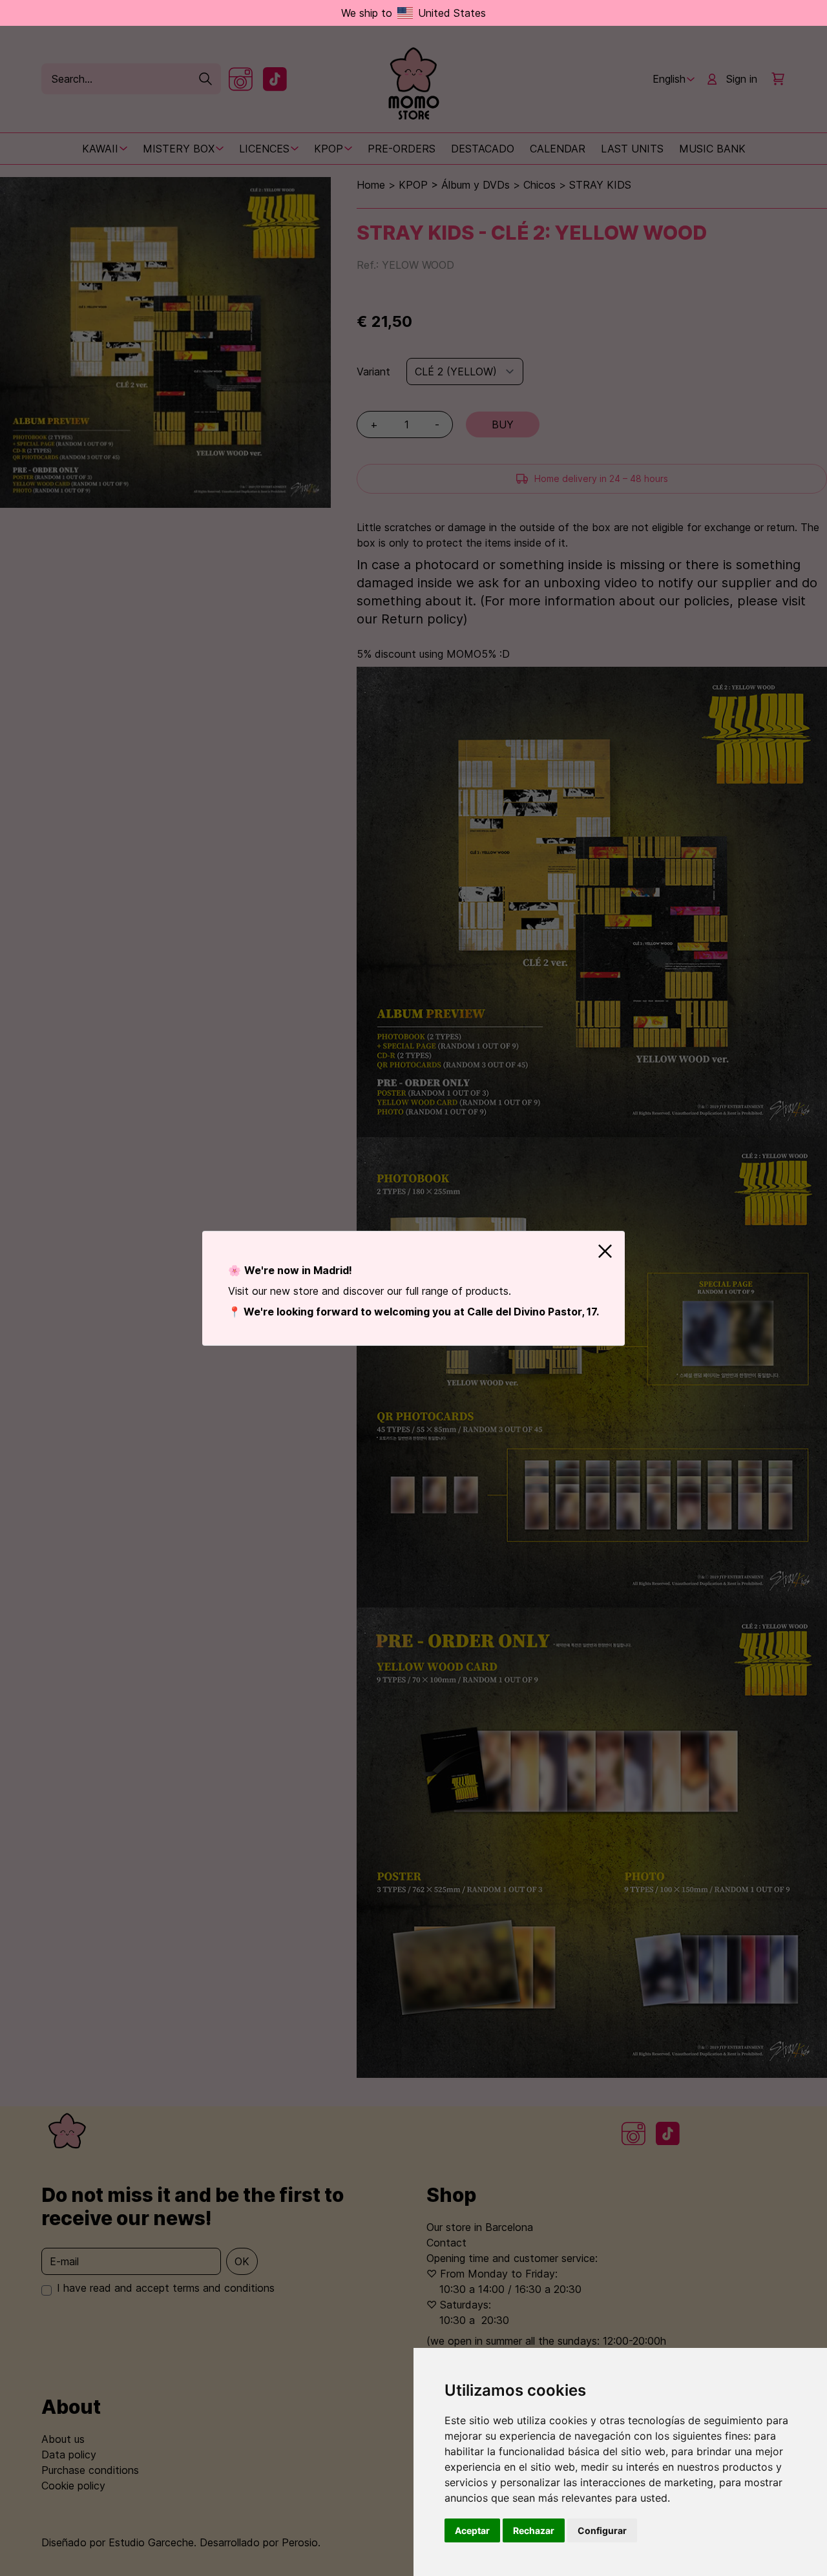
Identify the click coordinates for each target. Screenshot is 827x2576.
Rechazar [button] (534, 2530)
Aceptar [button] (472, 2530)
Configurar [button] (602, 2530)
